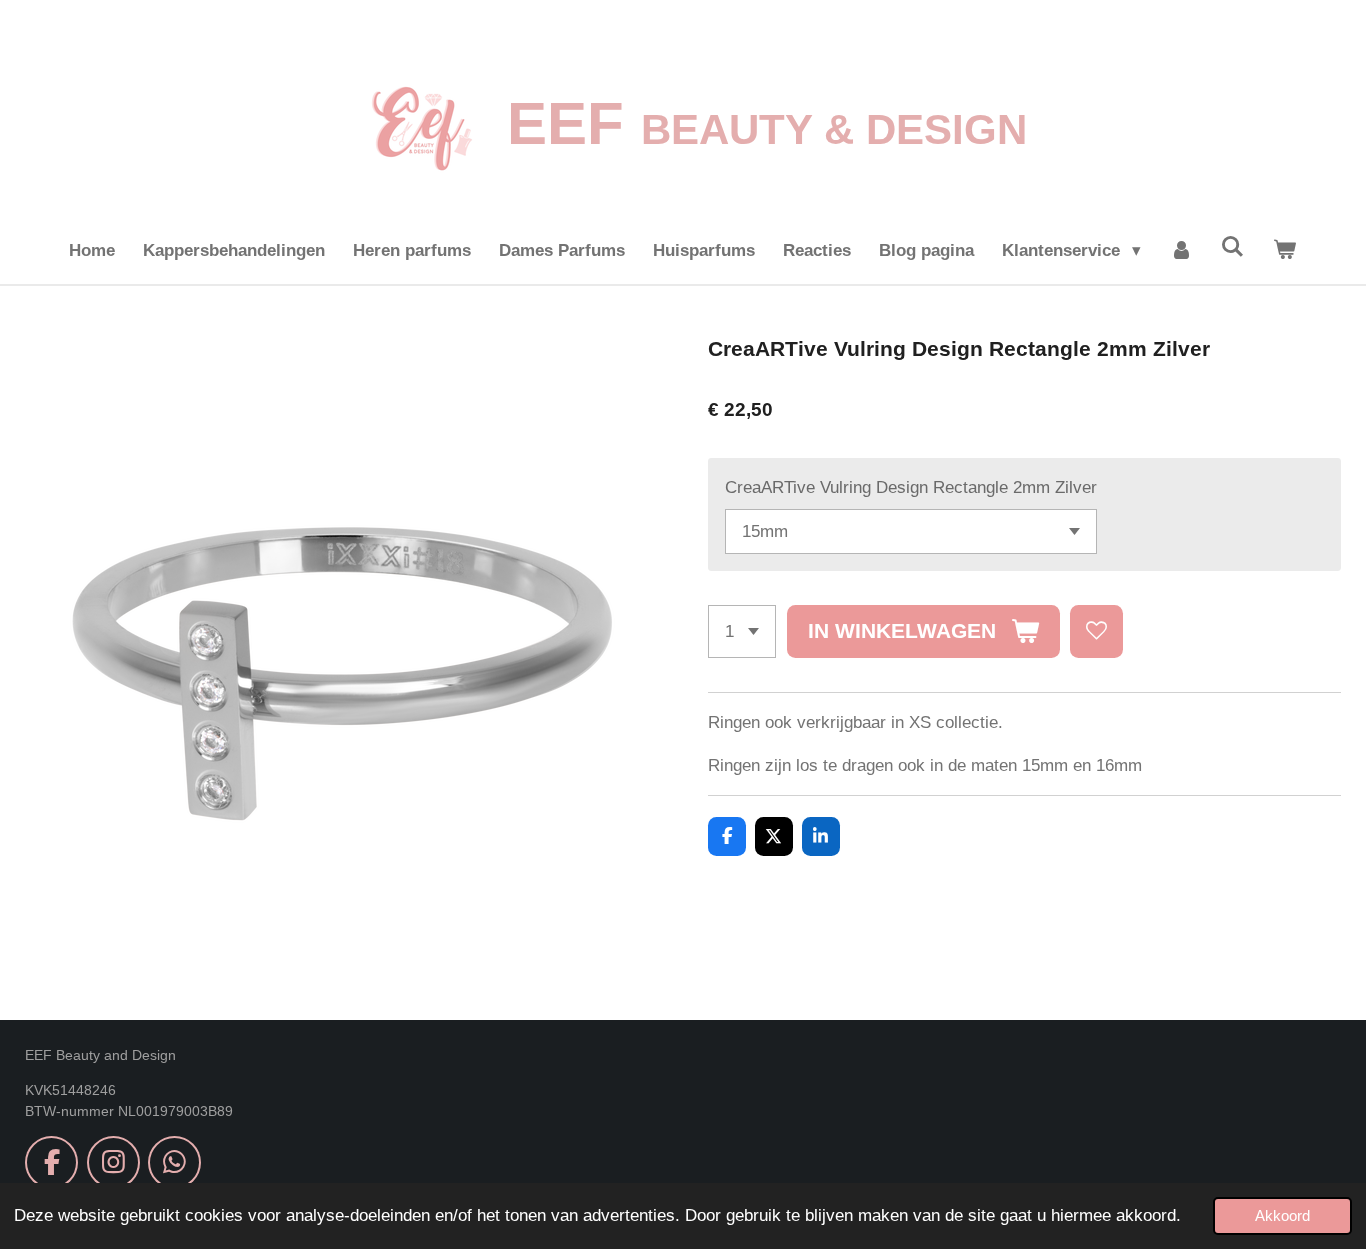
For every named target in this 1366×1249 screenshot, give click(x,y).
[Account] (1181, 251)
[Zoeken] (1233, 248)
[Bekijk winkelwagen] (1285, 251)
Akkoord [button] (1282, 1215)
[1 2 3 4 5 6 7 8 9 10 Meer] (742, 631)
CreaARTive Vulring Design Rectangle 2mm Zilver (911, 487)
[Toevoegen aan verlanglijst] (1096, 631)
